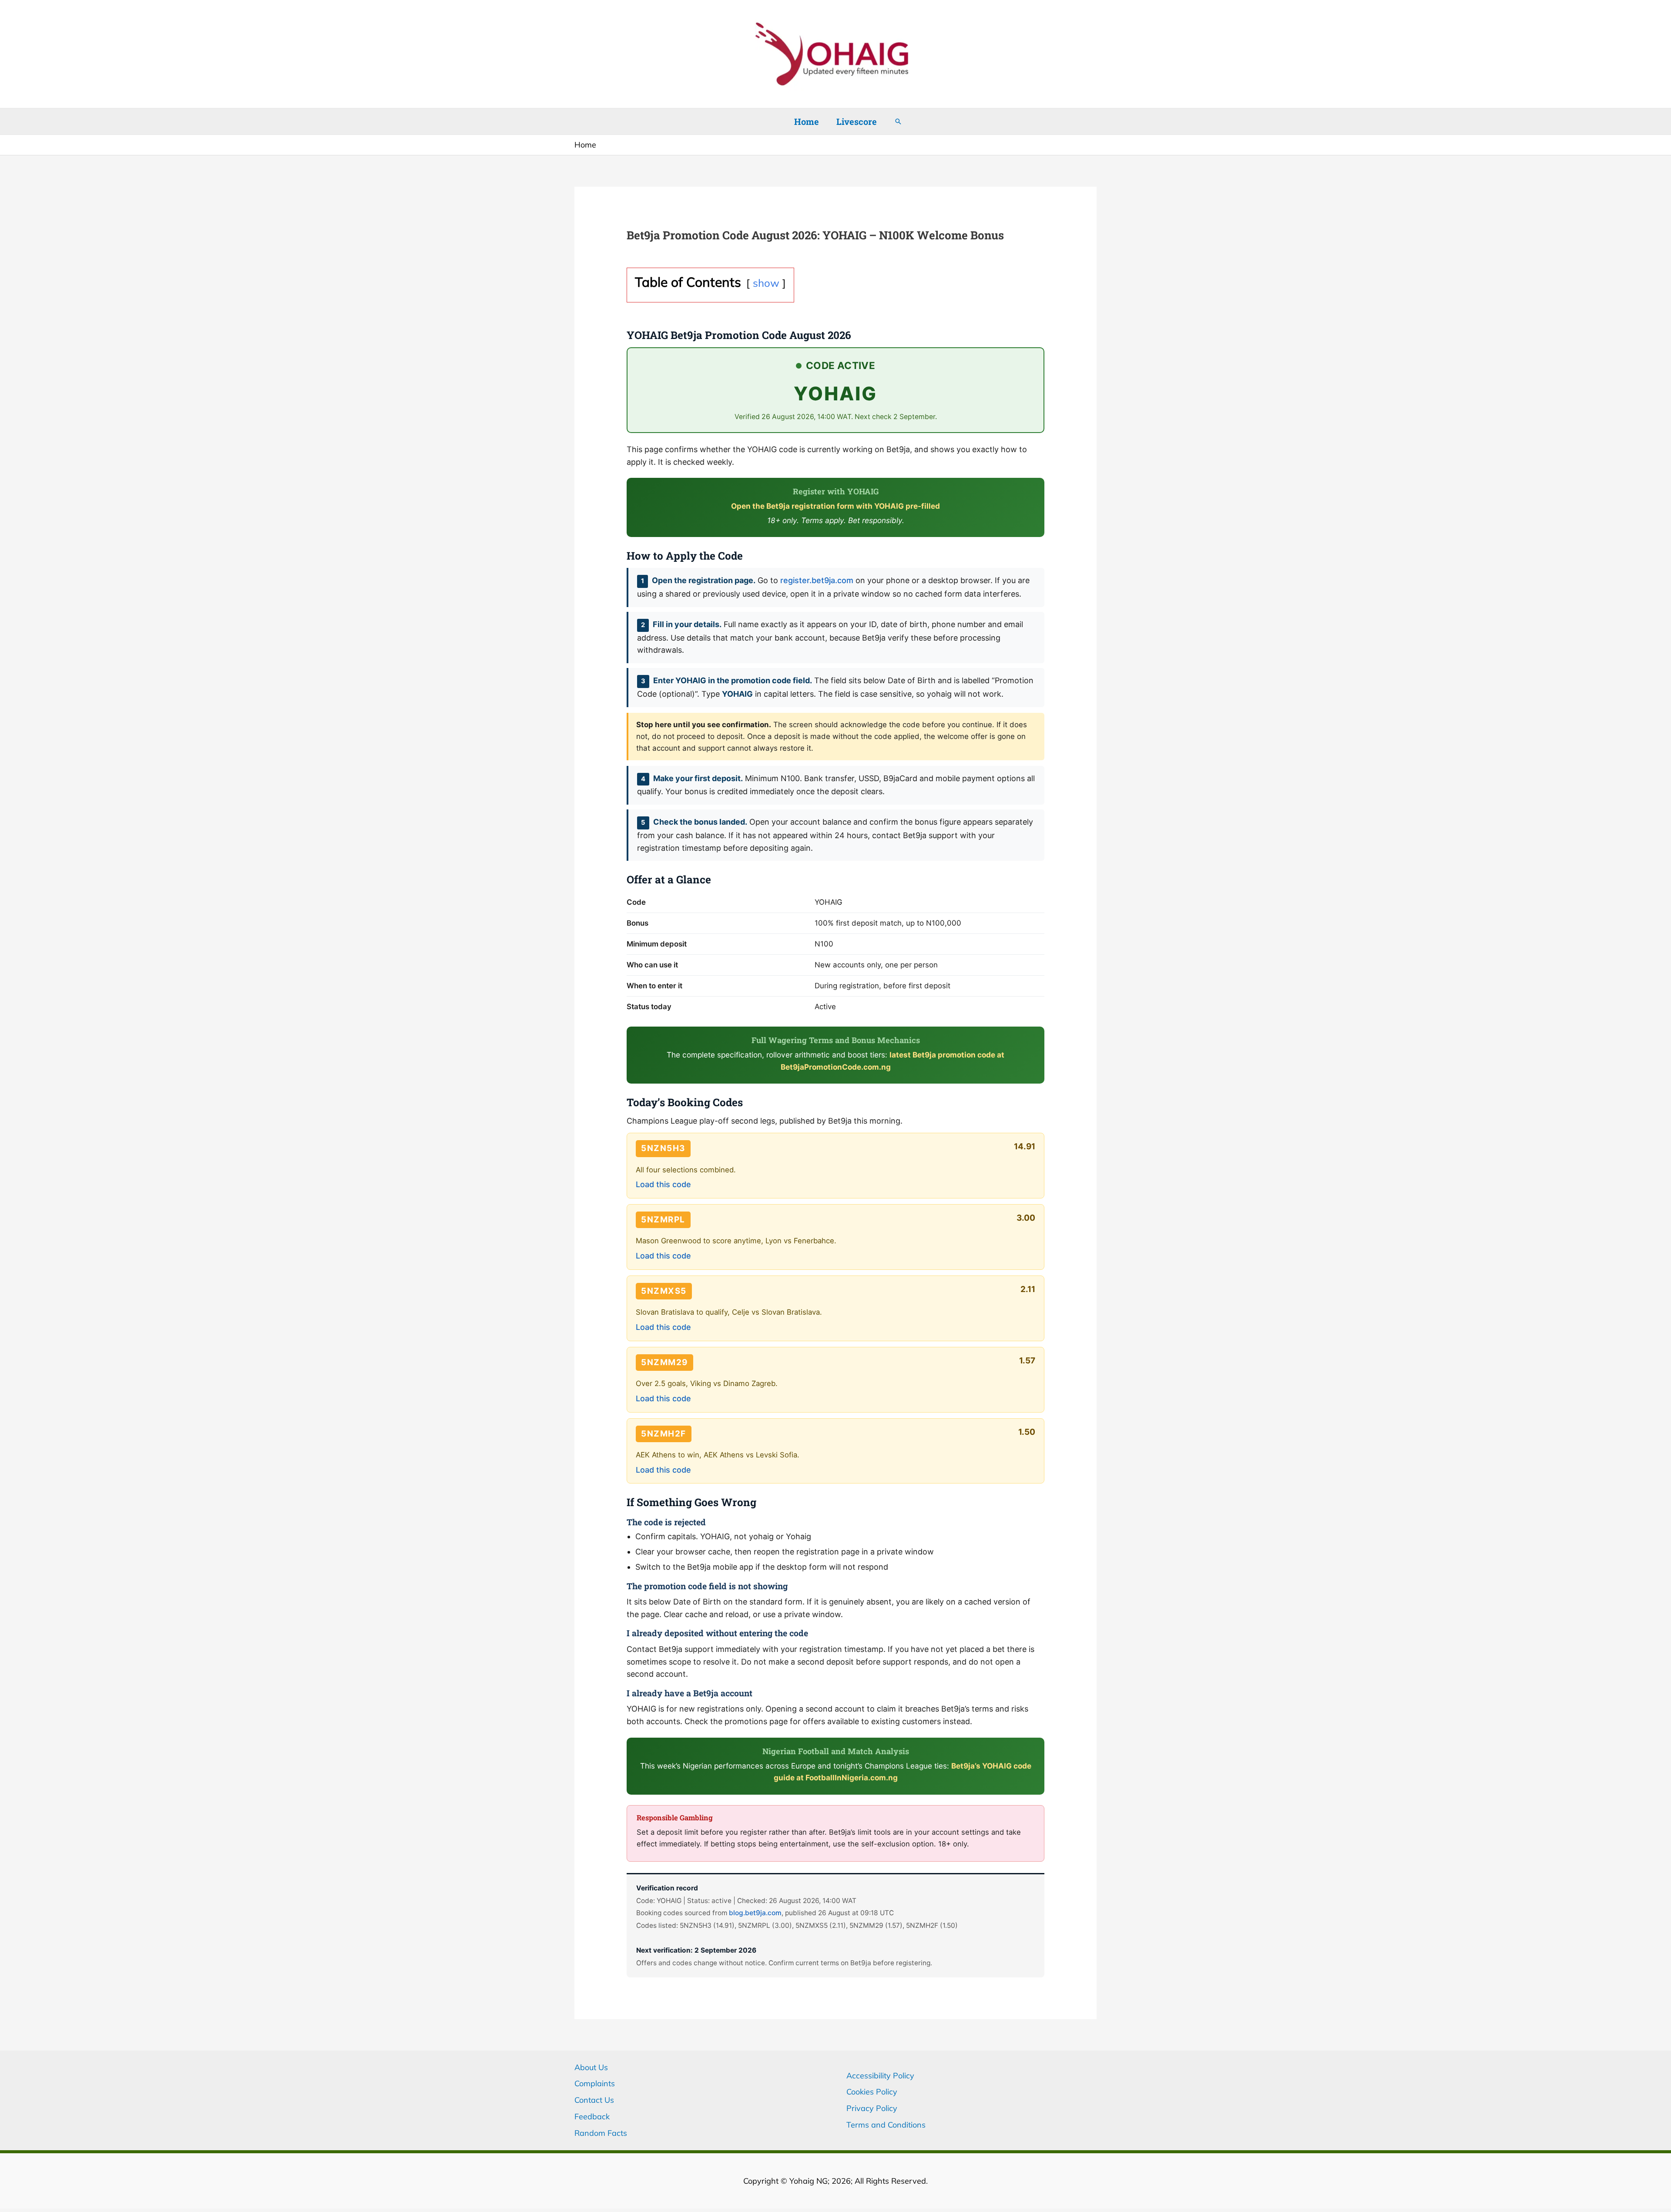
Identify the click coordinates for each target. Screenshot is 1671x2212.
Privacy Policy (872, 2108)
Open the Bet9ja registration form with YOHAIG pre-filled (835, 506)
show (766, 283)
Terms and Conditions (886, 2125)
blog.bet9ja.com (755, 1913)
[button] (898, 121)
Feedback (592, 2116)
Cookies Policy (872, 2092)
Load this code (663, 1184)
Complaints (595, 2083)
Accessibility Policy (880, 2076)
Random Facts (601, 2133)
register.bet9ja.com (817, 580)
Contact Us (594, 2100)
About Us (591, 2067)
